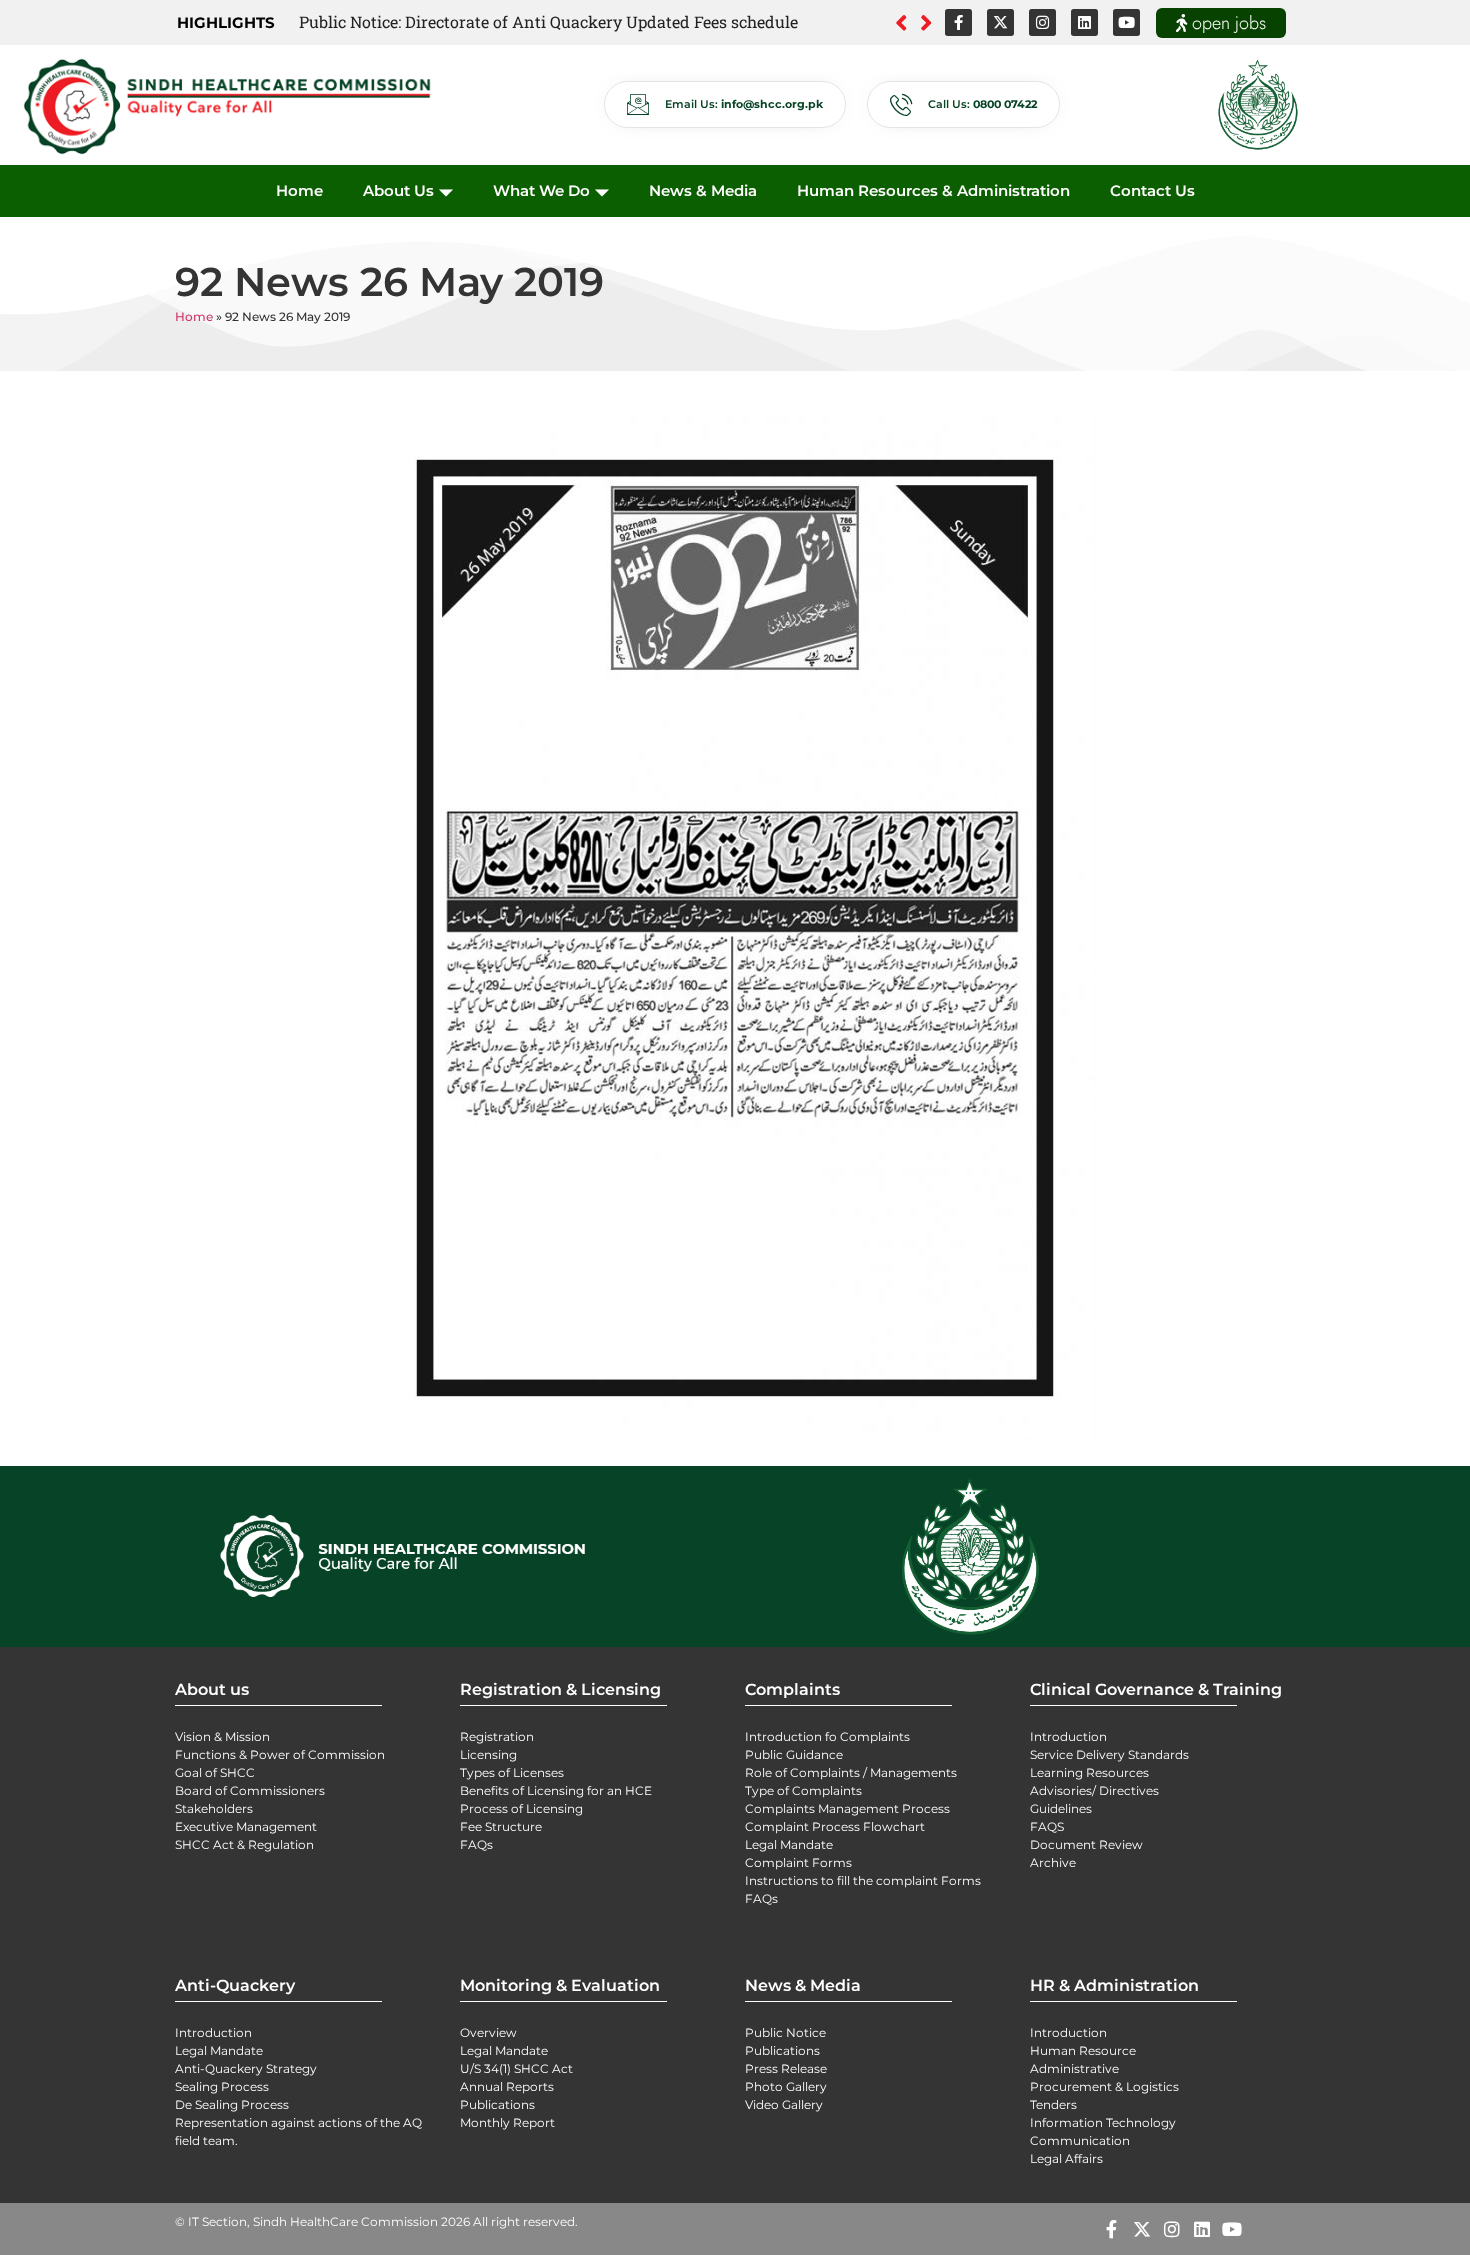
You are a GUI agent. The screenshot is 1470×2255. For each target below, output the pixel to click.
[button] (926, 23)
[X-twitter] (1000, 22)
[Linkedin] (1084, 22)
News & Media (703, 190)
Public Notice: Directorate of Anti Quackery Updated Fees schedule (548, 21)
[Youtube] (1126, 22)
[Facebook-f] (958, 22)
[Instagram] (1042, 22)
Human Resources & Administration (933, 190)
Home (299, 190)
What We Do (541, 190)
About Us (398, 190)
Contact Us (1152, 190)
